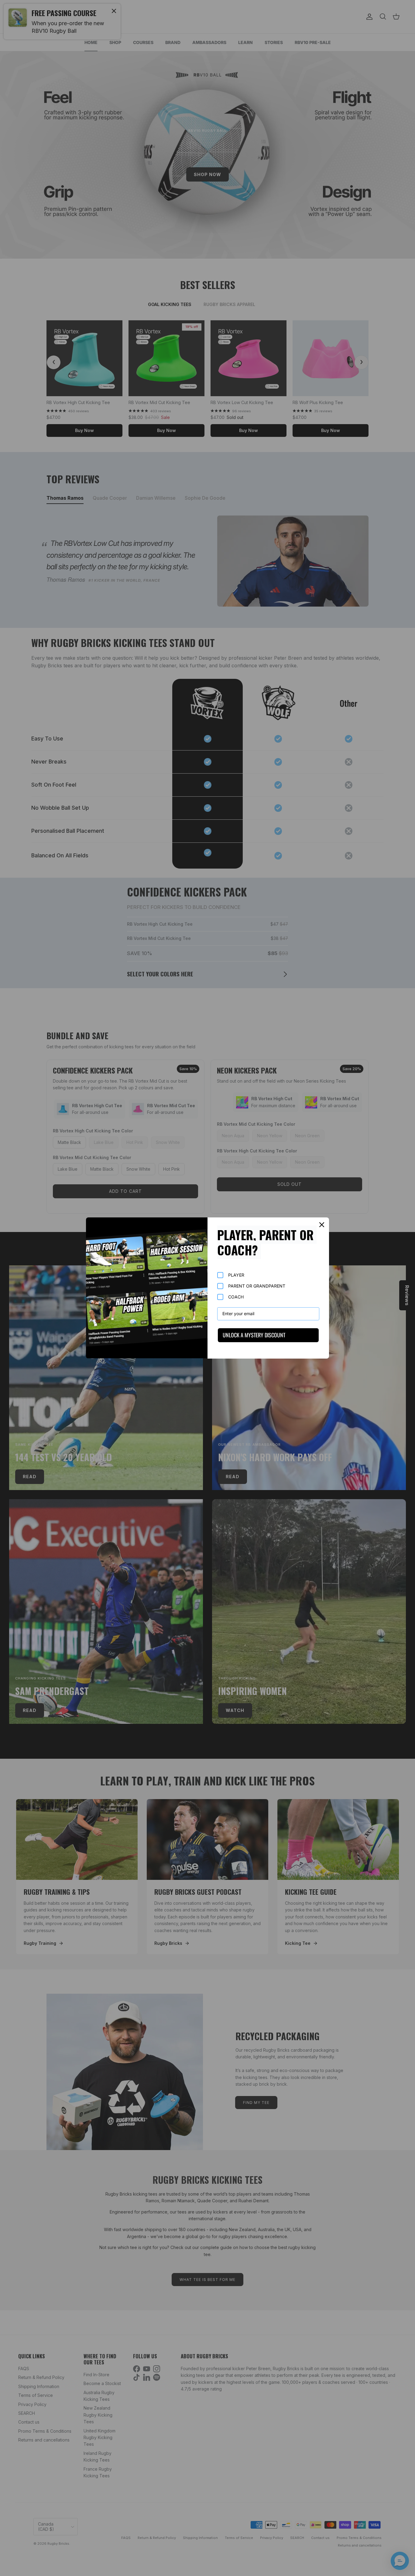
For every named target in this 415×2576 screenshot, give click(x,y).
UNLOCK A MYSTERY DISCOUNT (254, 1335)
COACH (236, 1297)
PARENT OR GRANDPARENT (257, 1286)
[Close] (322, 1225)
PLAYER (236, 1275)
